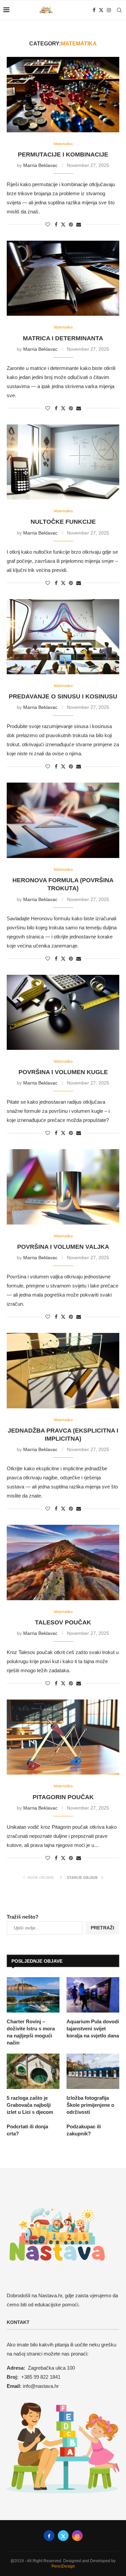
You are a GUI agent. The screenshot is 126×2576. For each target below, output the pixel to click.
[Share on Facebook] (56, 225)
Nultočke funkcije (63, 522)
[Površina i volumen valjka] (63, 1187)
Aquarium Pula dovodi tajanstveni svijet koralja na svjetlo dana (93, 2029)
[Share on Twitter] (63, 224)
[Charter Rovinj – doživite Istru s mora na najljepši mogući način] (33, 1995)
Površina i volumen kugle (63, 1072)
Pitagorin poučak (63, 1797)
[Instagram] (109, 10)
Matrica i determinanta (63, 338)
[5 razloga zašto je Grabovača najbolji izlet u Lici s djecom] (33, 2071)
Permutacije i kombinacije (63, 154)
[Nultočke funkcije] (63, 462)
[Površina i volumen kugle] (63, 1012)
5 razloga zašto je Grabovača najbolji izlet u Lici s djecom (30, 2105)
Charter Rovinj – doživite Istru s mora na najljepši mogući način (31, 2032)
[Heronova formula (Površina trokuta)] (63, 820)
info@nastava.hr (41, 2386)
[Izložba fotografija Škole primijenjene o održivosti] (93, 2071)
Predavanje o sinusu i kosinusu (63, 696)
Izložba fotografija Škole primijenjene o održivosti (90, 2105)
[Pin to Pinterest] (71, 225)
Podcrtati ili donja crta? (27, 2130)
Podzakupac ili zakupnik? (84, 2130)
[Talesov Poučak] (63, 1562)
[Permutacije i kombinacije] (63, 94)
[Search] (119, 10)
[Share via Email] (79, 225)
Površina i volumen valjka (63, 1247)
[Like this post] (48, 225)
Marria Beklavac (40, 165)
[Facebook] (94, 10)
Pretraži (102, 1928)
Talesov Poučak (63, 1622)
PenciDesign (63, 2566)
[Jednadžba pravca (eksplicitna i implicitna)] (63, 1370)
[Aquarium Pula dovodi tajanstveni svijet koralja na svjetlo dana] (93, 1995)
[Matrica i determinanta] (63, 278)
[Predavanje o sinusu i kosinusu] (63, 637)
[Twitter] (101, 10)
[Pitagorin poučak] (63, 1737)
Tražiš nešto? (23, 1917)
